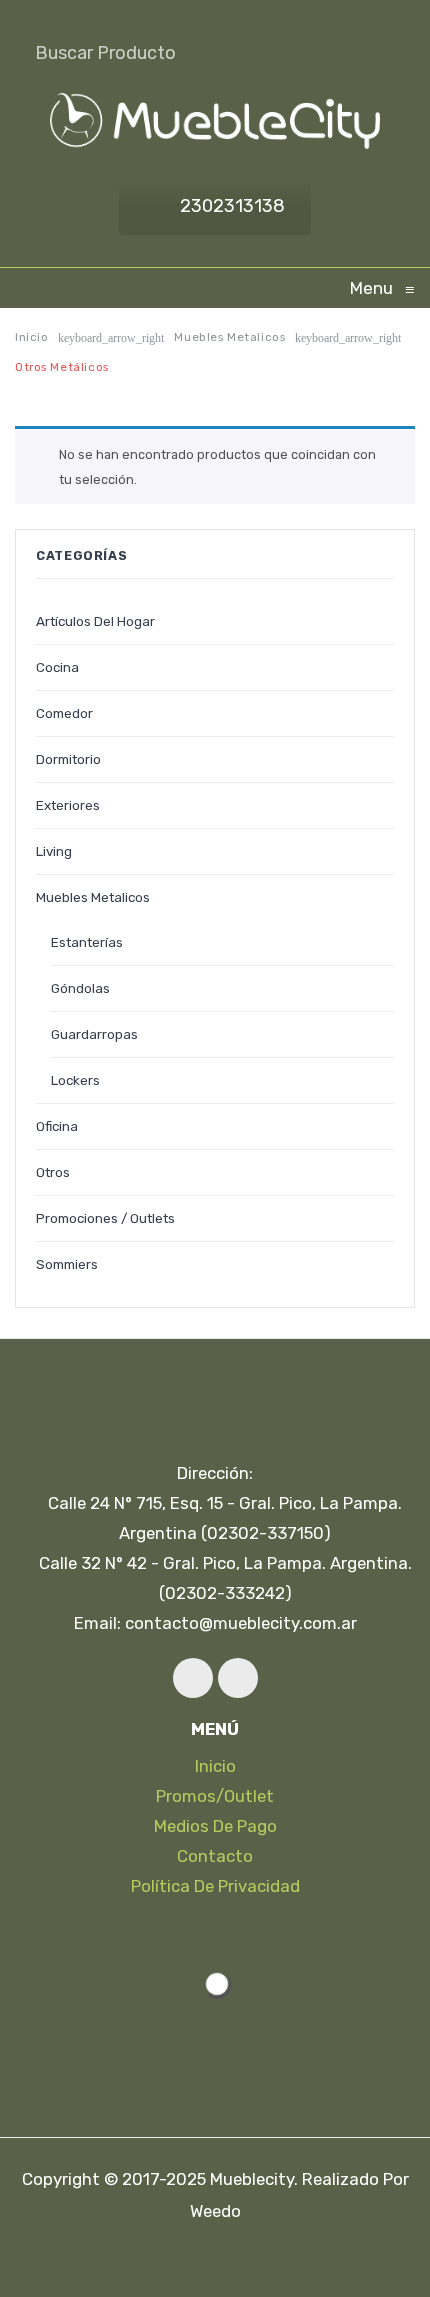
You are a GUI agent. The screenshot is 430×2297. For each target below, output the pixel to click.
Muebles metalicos (229, 337)
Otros (53, 1172)
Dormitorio (68, 759)
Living (54, 851)
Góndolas (80, 988)
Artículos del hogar (95, 621)
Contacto (215, 1856)
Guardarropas (94, 1034)
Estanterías (87, 942)
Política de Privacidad (215, 1886)
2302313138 (232, 206)
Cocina (57, 667)
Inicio (31, 337)
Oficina (57, 1126)
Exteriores (68, 805)
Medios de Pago (215, 1826)
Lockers (75, 1080)
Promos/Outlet (215, 1796)
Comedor (64, 713)
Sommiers (67, 1264)
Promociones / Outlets (105, 1218)
